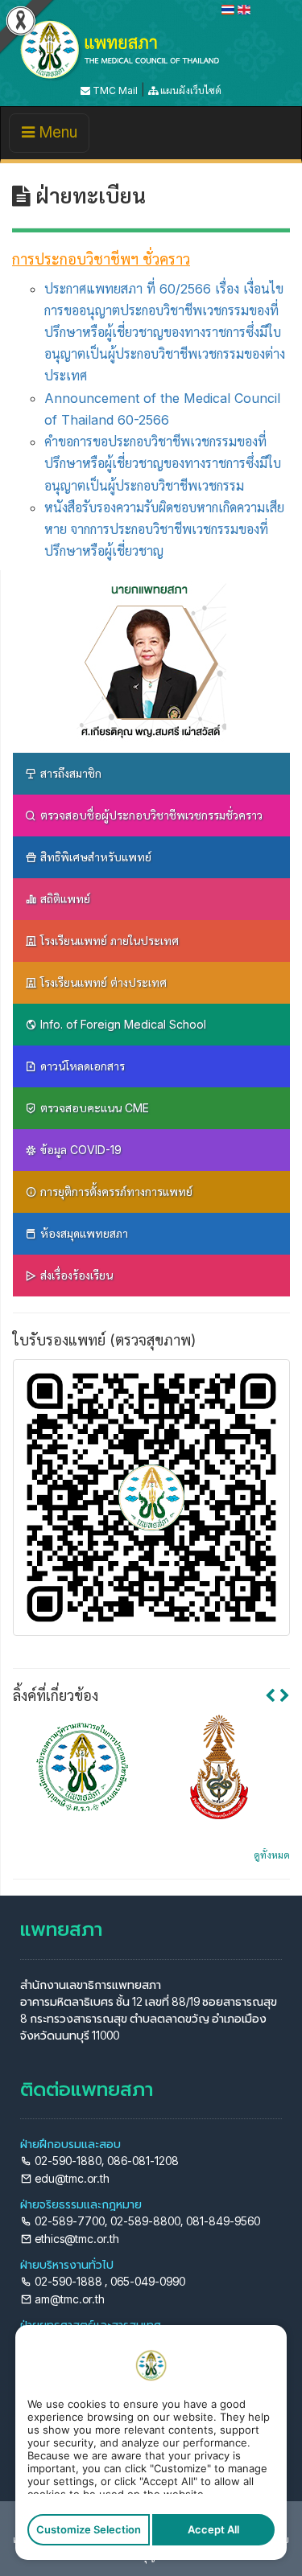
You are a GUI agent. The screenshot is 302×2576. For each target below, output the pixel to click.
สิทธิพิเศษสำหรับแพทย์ (94, 857)
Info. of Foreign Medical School (122, 1024)
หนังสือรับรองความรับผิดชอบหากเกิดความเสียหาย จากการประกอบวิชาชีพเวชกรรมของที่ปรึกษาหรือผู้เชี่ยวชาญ (164, 529)
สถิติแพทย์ (64, 899)
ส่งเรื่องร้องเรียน (75, 1275)
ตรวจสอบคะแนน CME (93, 1108)
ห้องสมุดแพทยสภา (83, 1233)
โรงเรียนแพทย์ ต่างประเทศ (102, 982)
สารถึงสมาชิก (69, 773)
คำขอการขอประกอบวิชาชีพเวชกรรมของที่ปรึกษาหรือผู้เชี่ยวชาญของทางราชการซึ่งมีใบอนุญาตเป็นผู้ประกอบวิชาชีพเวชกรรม (163, 463)
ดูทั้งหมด (272, 1855)
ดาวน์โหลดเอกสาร (81, 1066)
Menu (55, 138)
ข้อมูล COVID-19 (79, 1150)
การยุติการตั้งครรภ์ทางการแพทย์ (115, 1191)
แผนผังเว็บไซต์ (190, 90)
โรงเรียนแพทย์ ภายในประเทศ (108, 941)
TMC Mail (114, 90)
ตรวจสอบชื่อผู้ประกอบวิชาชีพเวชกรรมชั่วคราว (150, 815)
